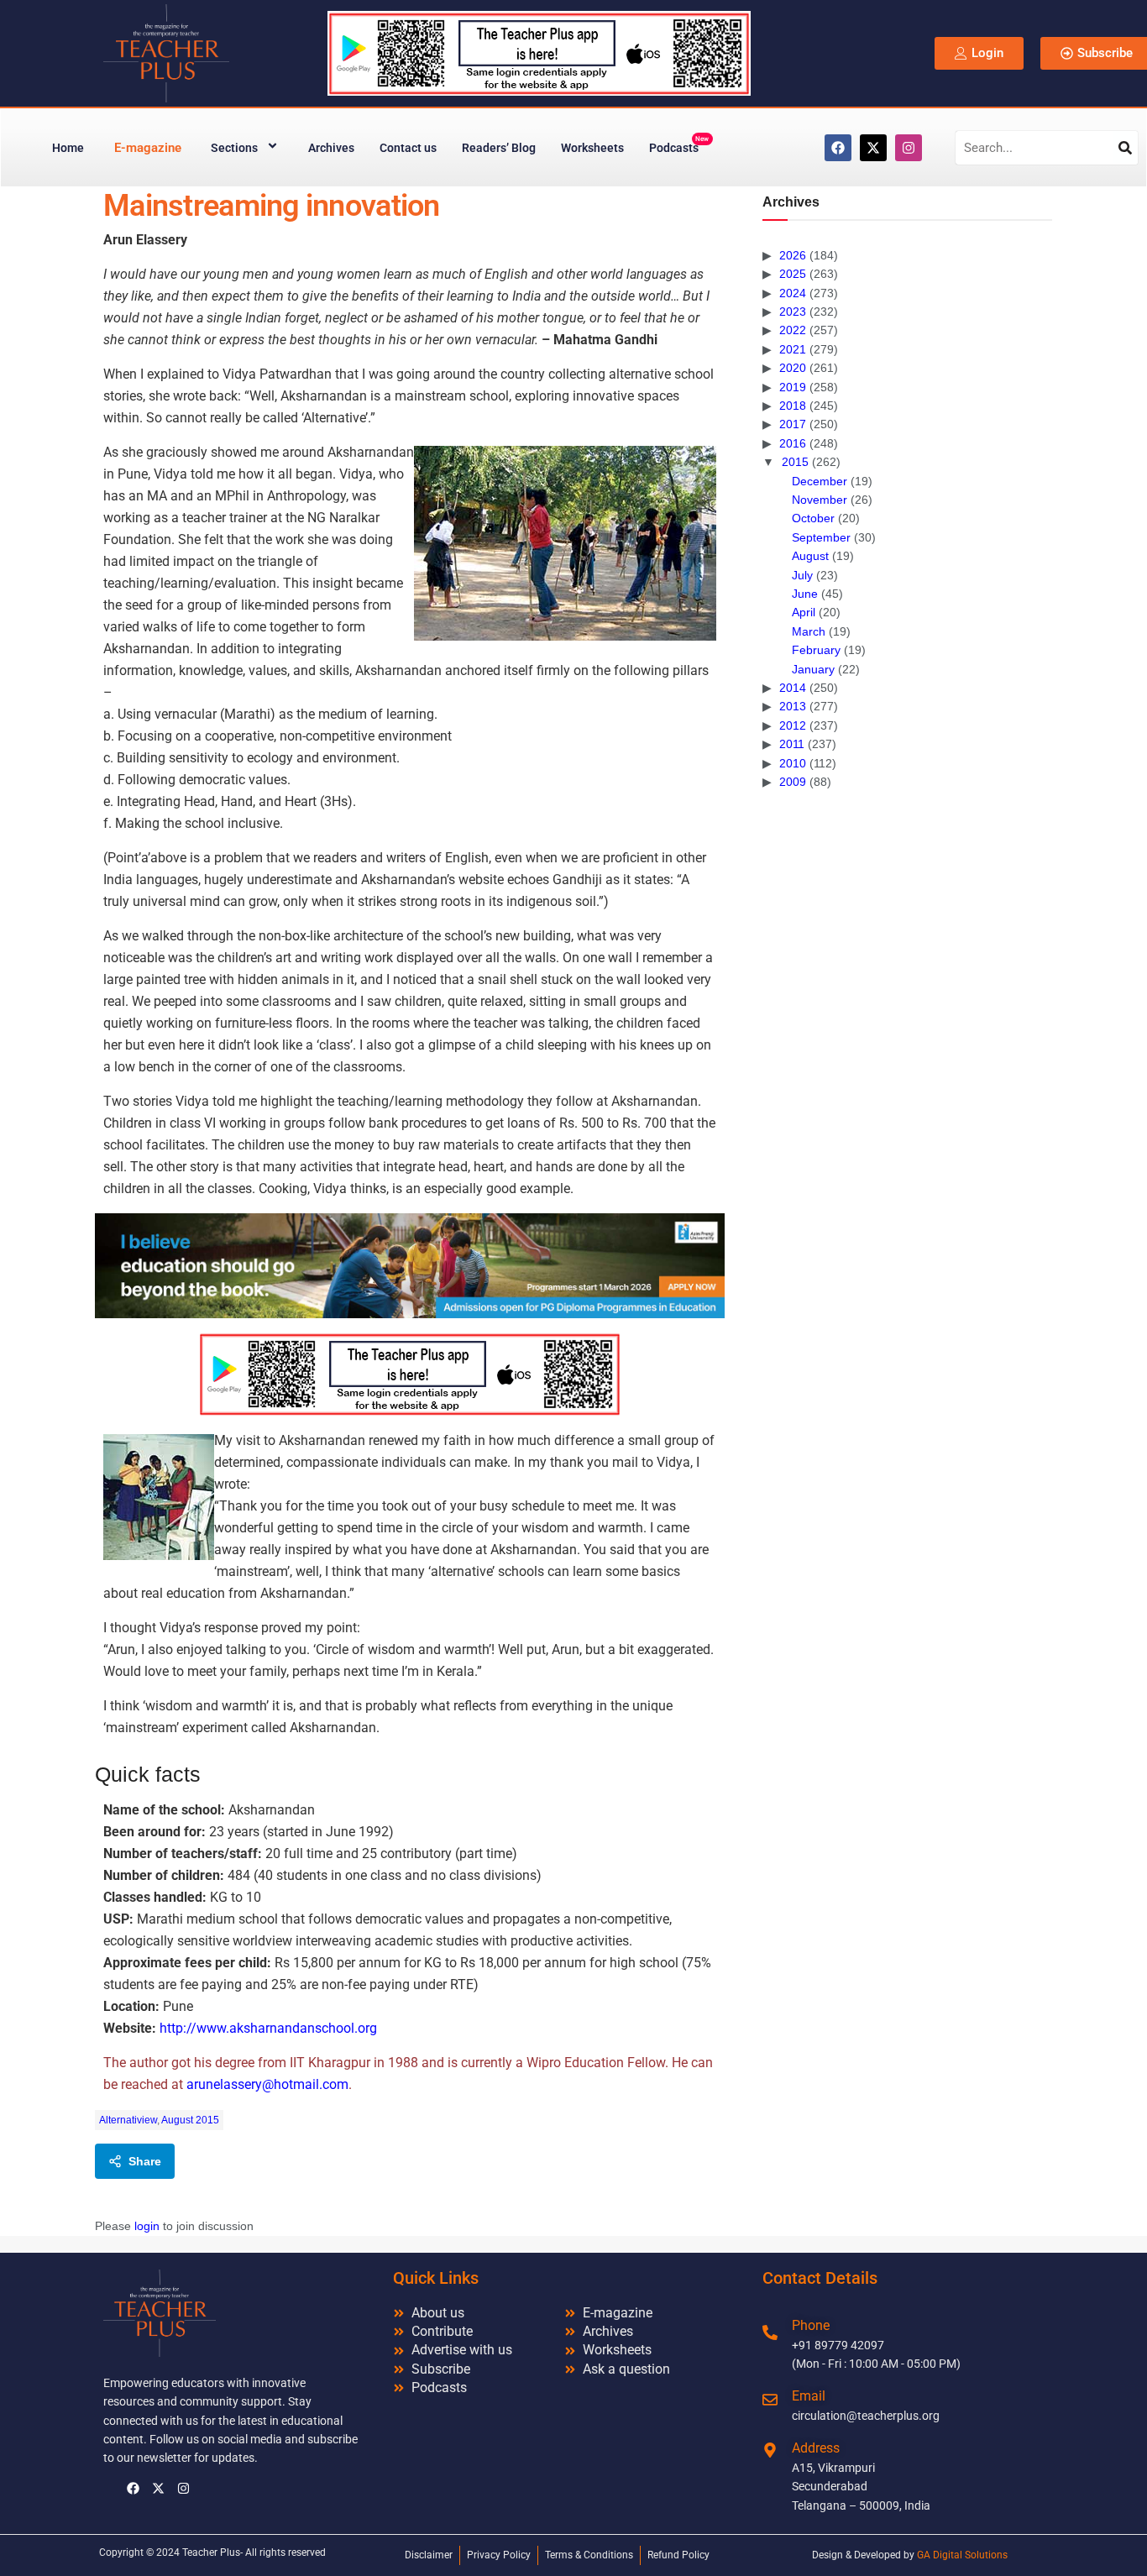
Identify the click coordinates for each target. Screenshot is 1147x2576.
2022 (793, 330)
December (820, 481)
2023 (793, 312)
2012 (793, 725)
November (820, 500)
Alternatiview (128, 2120)
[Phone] (770, 2333)
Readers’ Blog (499, 148)
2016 (793, 443)
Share (145, 2161)
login (147, 2226)
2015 (795, 462)
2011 (792, 744)
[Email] (770, 2400)
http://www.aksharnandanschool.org (268, 2028)
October (813, 518)
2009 (793, 782)
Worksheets (592, 148)
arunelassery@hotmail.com (267, 2084)
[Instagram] (909, 148)
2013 (793, 706)
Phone (811, 2325)
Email (809, 2396)
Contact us (408, 148)
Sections (234, 148)
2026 (793, 255)
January (813, 669)
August (810, 556)
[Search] (1125, 148)
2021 (793, 349)
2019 (793, 387)
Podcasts (679, 145)
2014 (793, 688)
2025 (793, 274)
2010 (793, 763)
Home (68, 148)
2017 (793, 424)
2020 (793, 368)
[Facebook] (838, 148)
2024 (793, 293)
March (809, 631)
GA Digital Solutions (962, 2555)
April (804, 612)
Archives (331, 148)
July (802, 575)
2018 (793, 406)
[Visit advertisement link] (410, 1266)
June (805, 594)
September (821, 537)
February (816, 650)
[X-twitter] (873, 148)
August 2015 (190, 2120)
